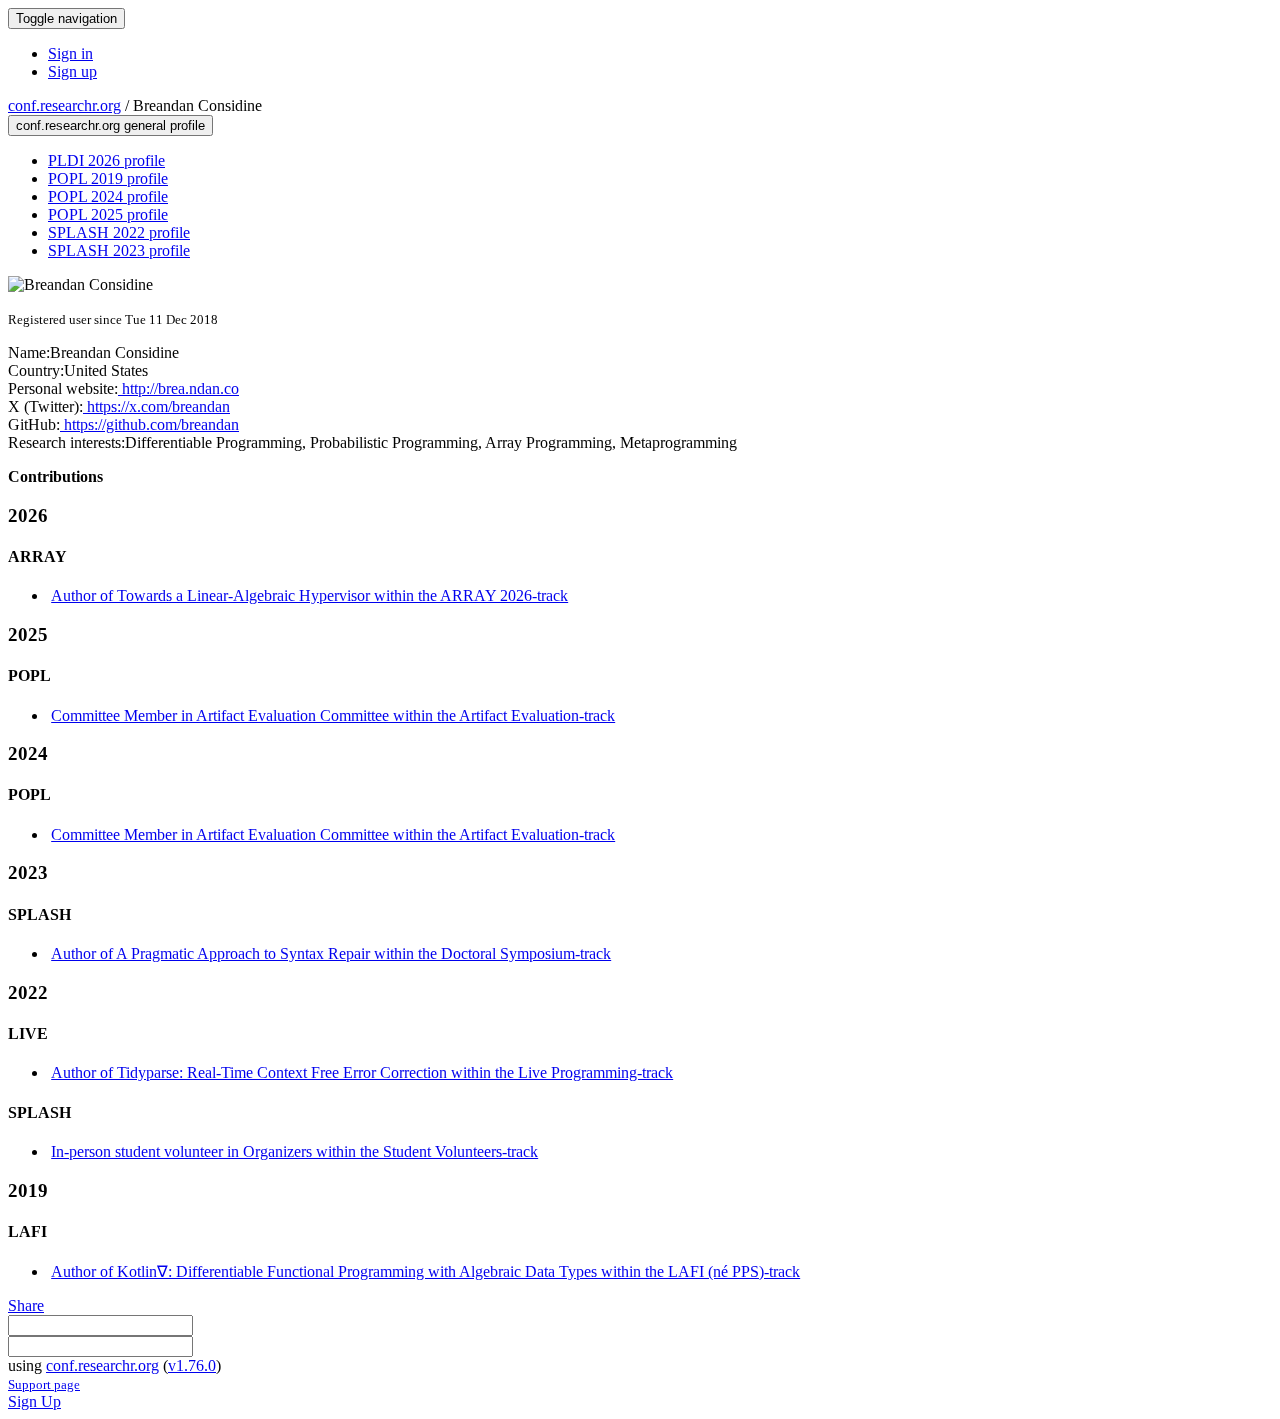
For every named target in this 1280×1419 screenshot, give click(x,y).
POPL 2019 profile (108, 178)
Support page (44, 1384)
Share (26, 1305)
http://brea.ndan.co (178, 388)
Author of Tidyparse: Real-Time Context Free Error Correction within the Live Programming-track (362, 1072)
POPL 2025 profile (108, 214)
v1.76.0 (192, 1365)
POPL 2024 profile (108, 196)
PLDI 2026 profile (106, 160)
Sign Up (34, 1401)
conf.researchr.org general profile (110, 125)
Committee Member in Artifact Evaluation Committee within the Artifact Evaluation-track (333, 715)
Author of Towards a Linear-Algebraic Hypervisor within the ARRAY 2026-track (309, 595)
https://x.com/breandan (156, 406)
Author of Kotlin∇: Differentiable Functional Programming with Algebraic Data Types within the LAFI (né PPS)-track (425, 1271)
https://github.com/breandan (149, 424)
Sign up (72, 71)
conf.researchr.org (64, 105)
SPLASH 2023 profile (119, 250)
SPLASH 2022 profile (119, 232)
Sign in (70, 53)
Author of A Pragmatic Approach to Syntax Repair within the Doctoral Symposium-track (331, 953)
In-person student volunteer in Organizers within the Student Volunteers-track (294, 1151)
